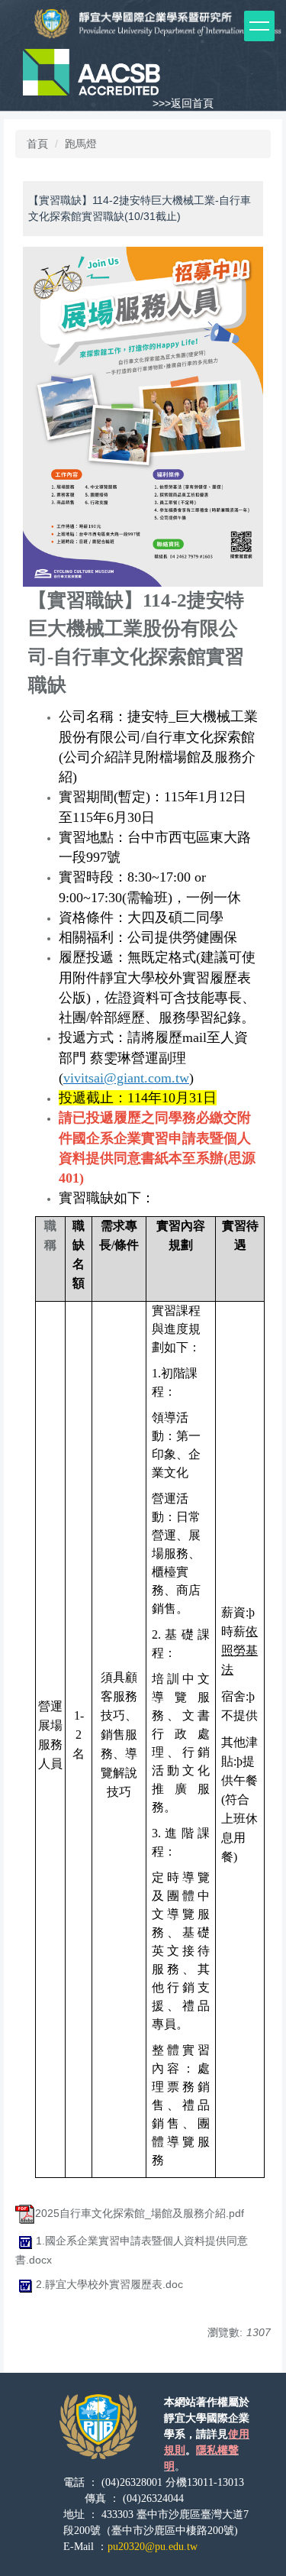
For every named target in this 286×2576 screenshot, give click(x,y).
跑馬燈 (81, 144)
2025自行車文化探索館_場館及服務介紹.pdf (140, 2213)
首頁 (37, 144)
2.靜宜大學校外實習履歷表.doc (109, 2284)
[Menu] (259, 26)
